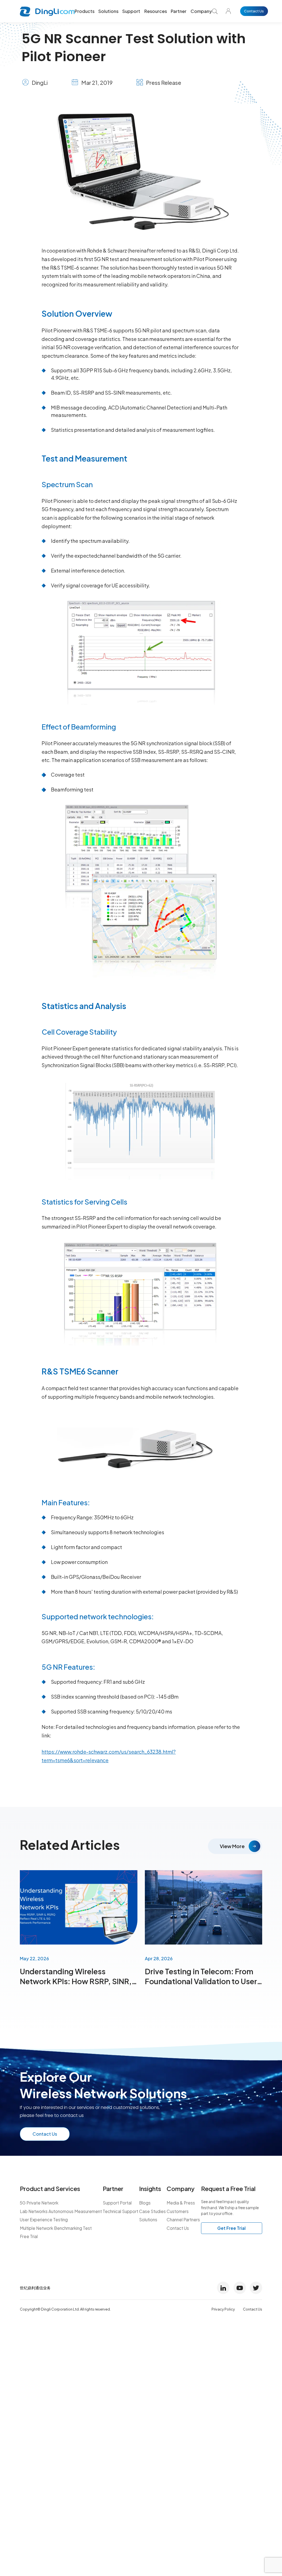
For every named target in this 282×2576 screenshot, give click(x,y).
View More (232, 1846)
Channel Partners (183, 2220)
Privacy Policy (223, 2309)
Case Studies (152, 2211)
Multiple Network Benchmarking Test (56, 2228)
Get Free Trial (231, 2228)
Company (201, 11)
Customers (178, 2211)
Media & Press (181, 2203)
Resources (156, 11)
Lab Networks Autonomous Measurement (61, 2211)
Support (131, 11)
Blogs (145, 2203)
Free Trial (29, 2236)
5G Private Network (39, 2203)
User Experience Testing (44, 2220)
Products (85, 11)
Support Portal (117, 2203)
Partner (179, 11)
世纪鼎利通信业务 (35, 2288)
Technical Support (120, 2211)
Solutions (108, 11)
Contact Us (254, 11)
